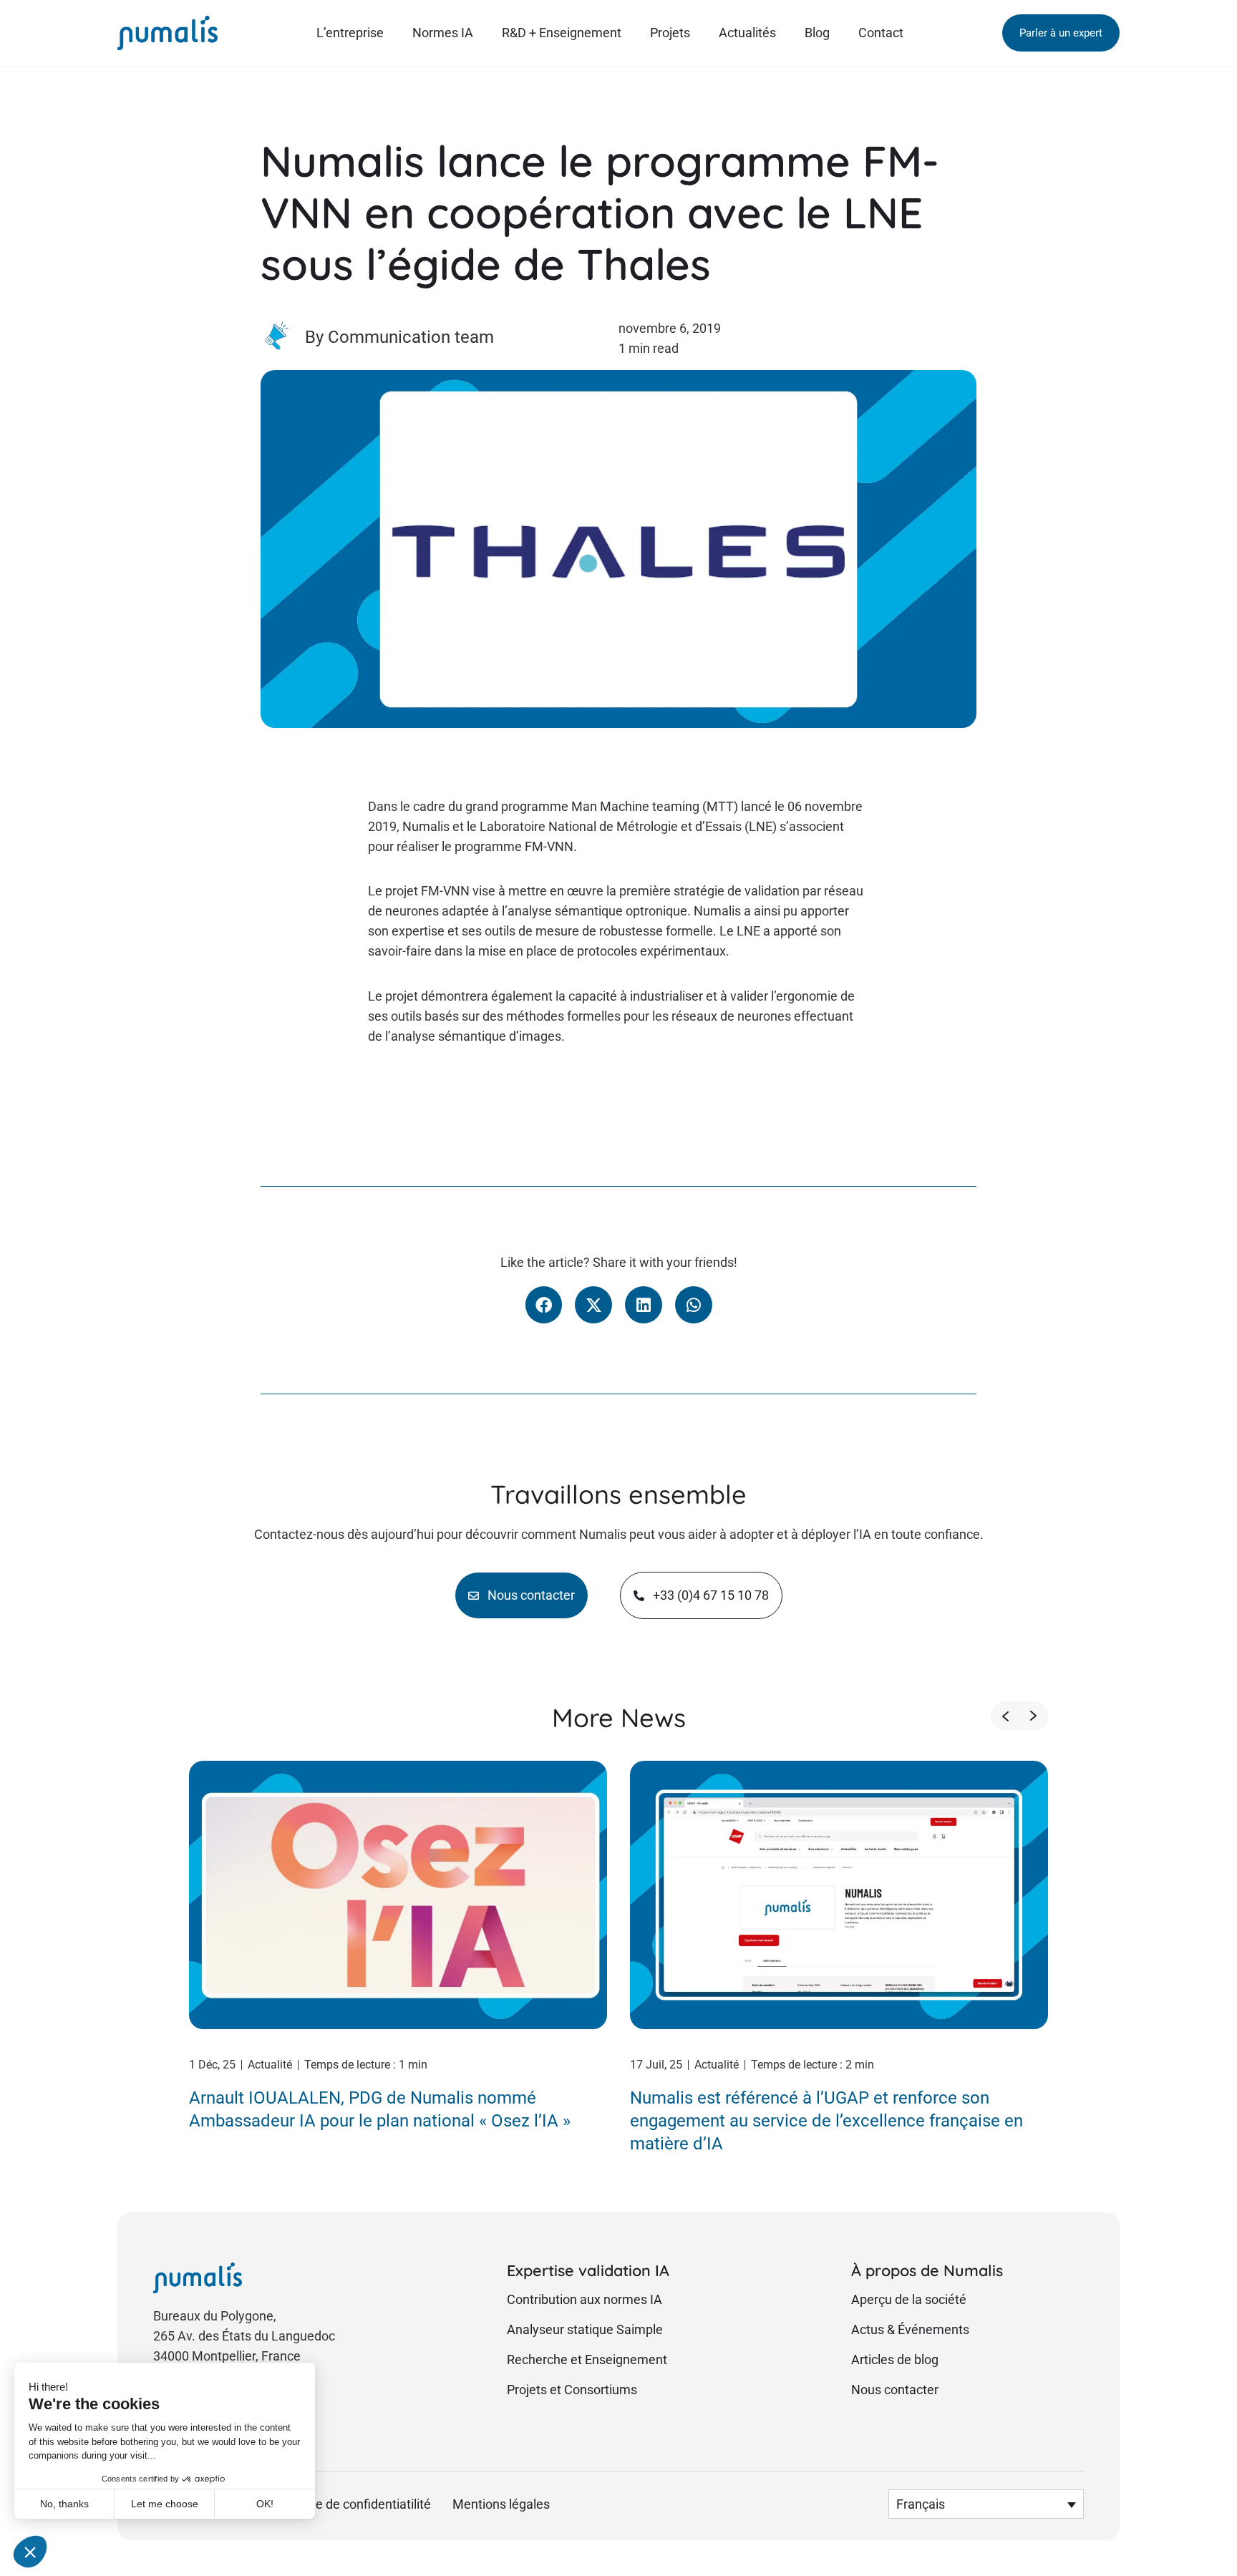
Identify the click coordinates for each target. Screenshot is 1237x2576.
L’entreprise (350, 33)
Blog (817, 33)
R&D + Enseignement (562, 33)
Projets (670, 33)
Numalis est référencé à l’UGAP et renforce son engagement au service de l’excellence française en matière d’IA (826, 2121)
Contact (881, 33)
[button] (1061, 33)
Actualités (747, 33)
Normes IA (443, 33)
